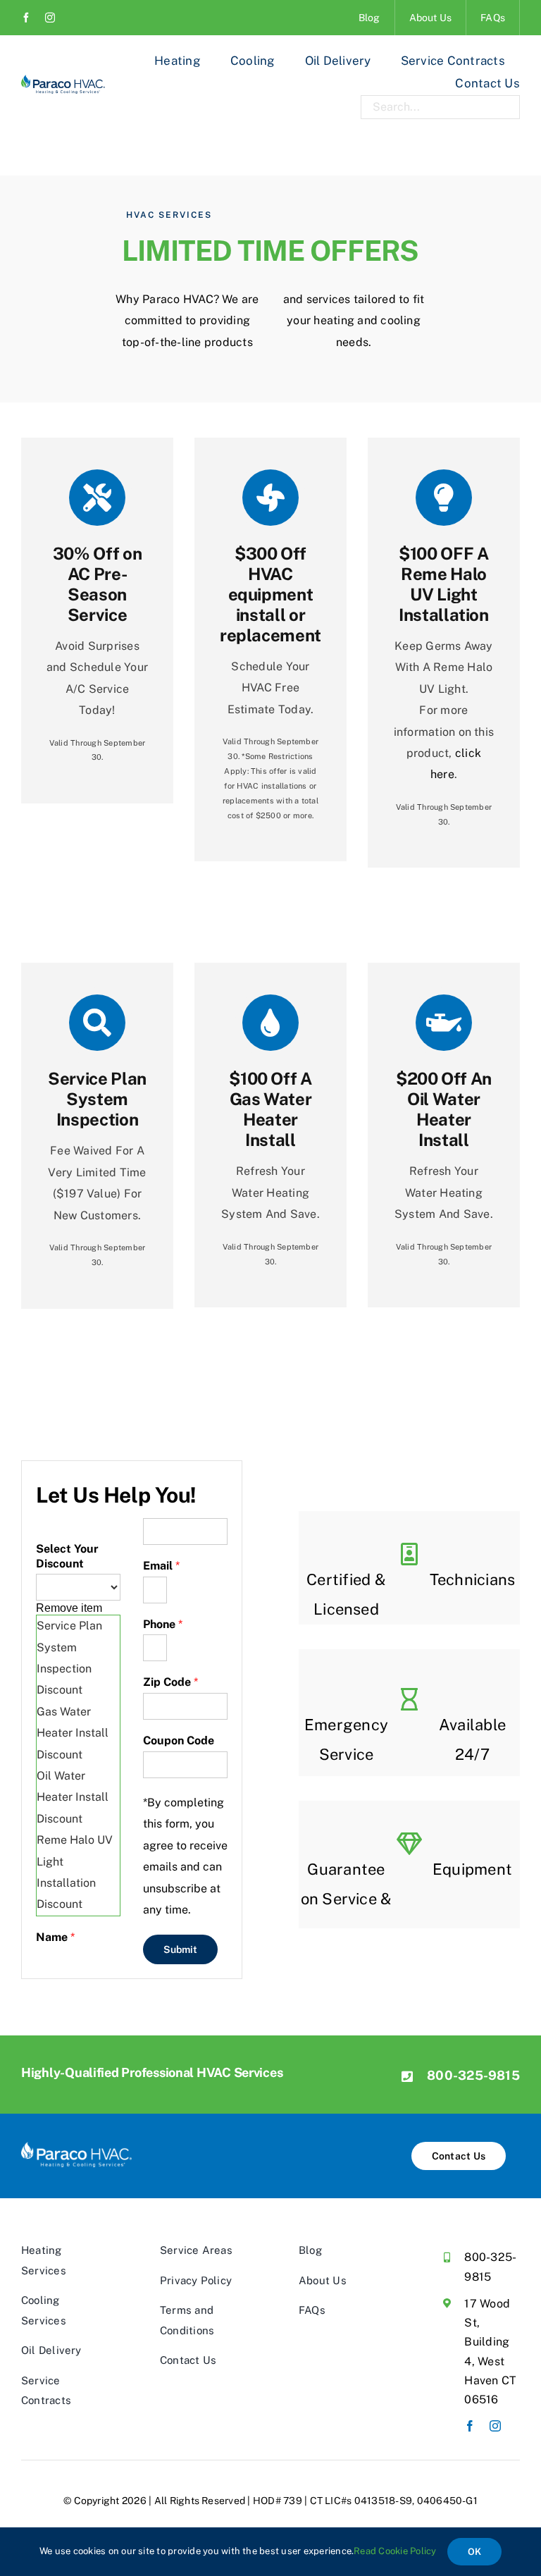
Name (55, 1937)
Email (161, 1566)
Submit (180, 1949)
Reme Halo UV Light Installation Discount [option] (75, 1872)
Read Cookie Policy (395, 2551)
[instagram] (50, 18)
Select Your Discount (67, 1556)
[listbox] (78, 1745)
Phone (163, 1624)
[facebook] (26, 18)
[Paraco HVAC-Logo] (63, 80)
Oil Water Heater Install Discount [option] (73, 1797)
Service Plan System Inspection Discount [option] (69, 1658)
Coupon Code (179, 1740)
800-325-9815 (473, 2075)
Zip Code (170, 1682)
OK (474, 2552)
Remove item (69, 1608)
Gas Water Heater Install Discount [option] (73, 1733)
